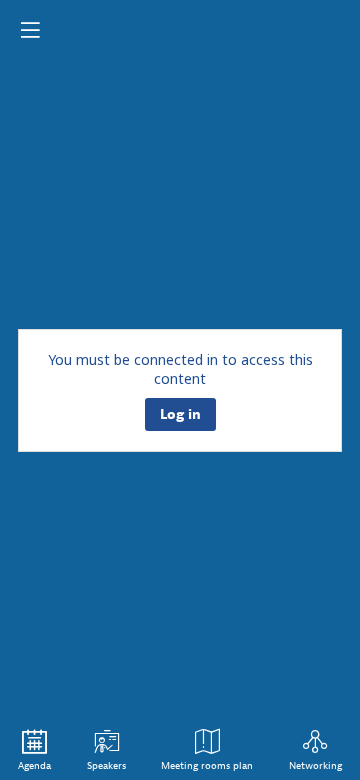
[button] (30, 30)
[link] (34, 750)
